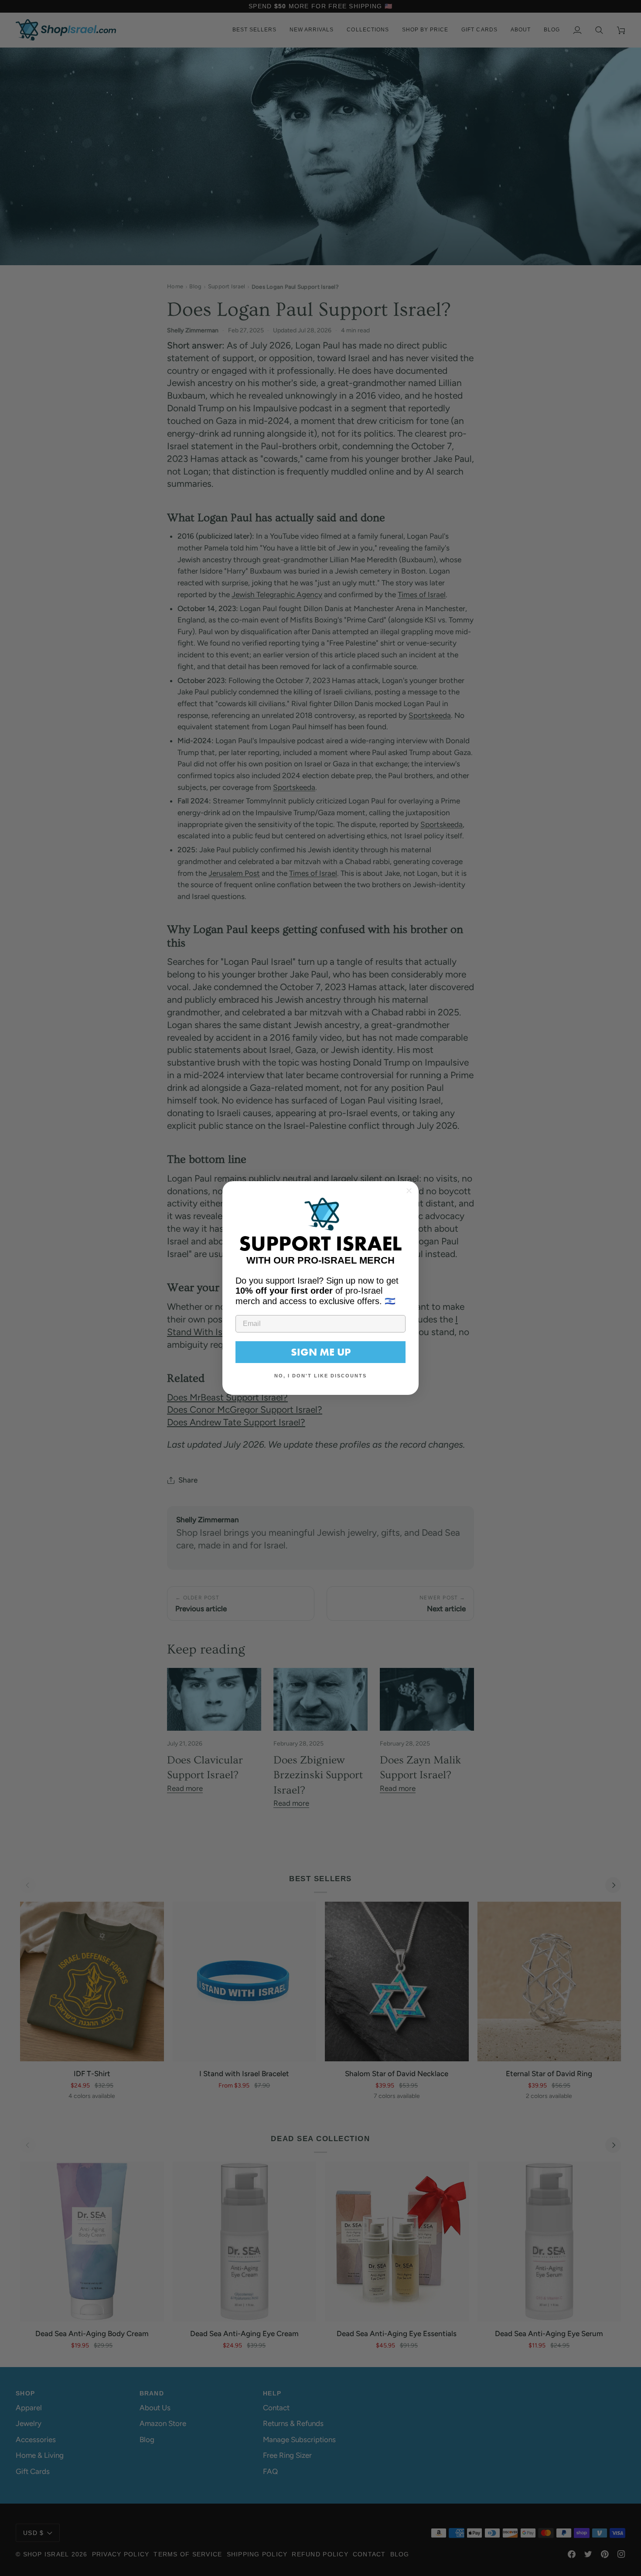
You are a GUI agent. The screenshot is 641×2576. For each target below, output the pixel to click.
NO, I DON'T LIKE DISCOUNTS (320, 1376)
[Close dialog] (409, 1191)
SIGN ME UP (321, 1352)
